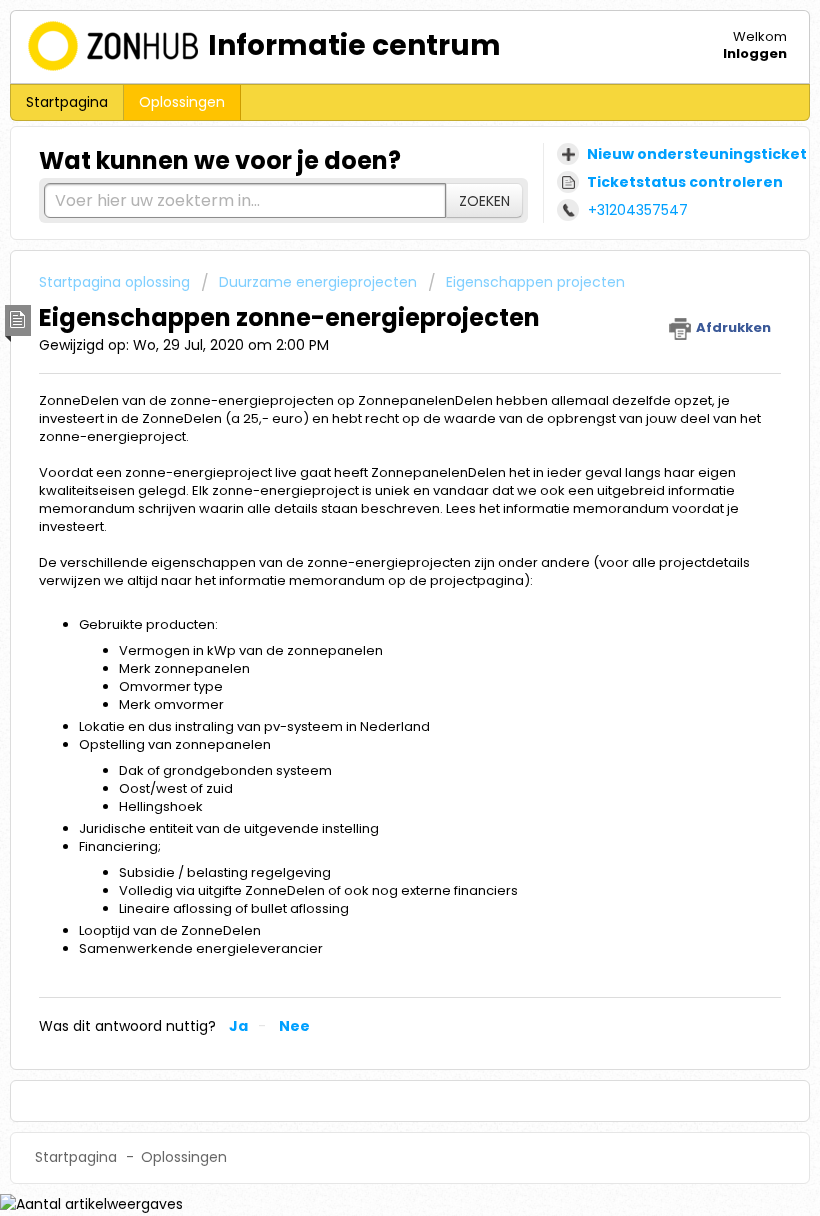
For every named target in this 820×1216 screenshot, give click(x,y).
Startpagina (67, 102)
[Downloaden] (373, 597)
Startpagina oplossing (116, 282)
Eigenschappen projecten (535, 282)
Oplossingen (182, 102)
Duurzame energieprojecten (318, 282)
